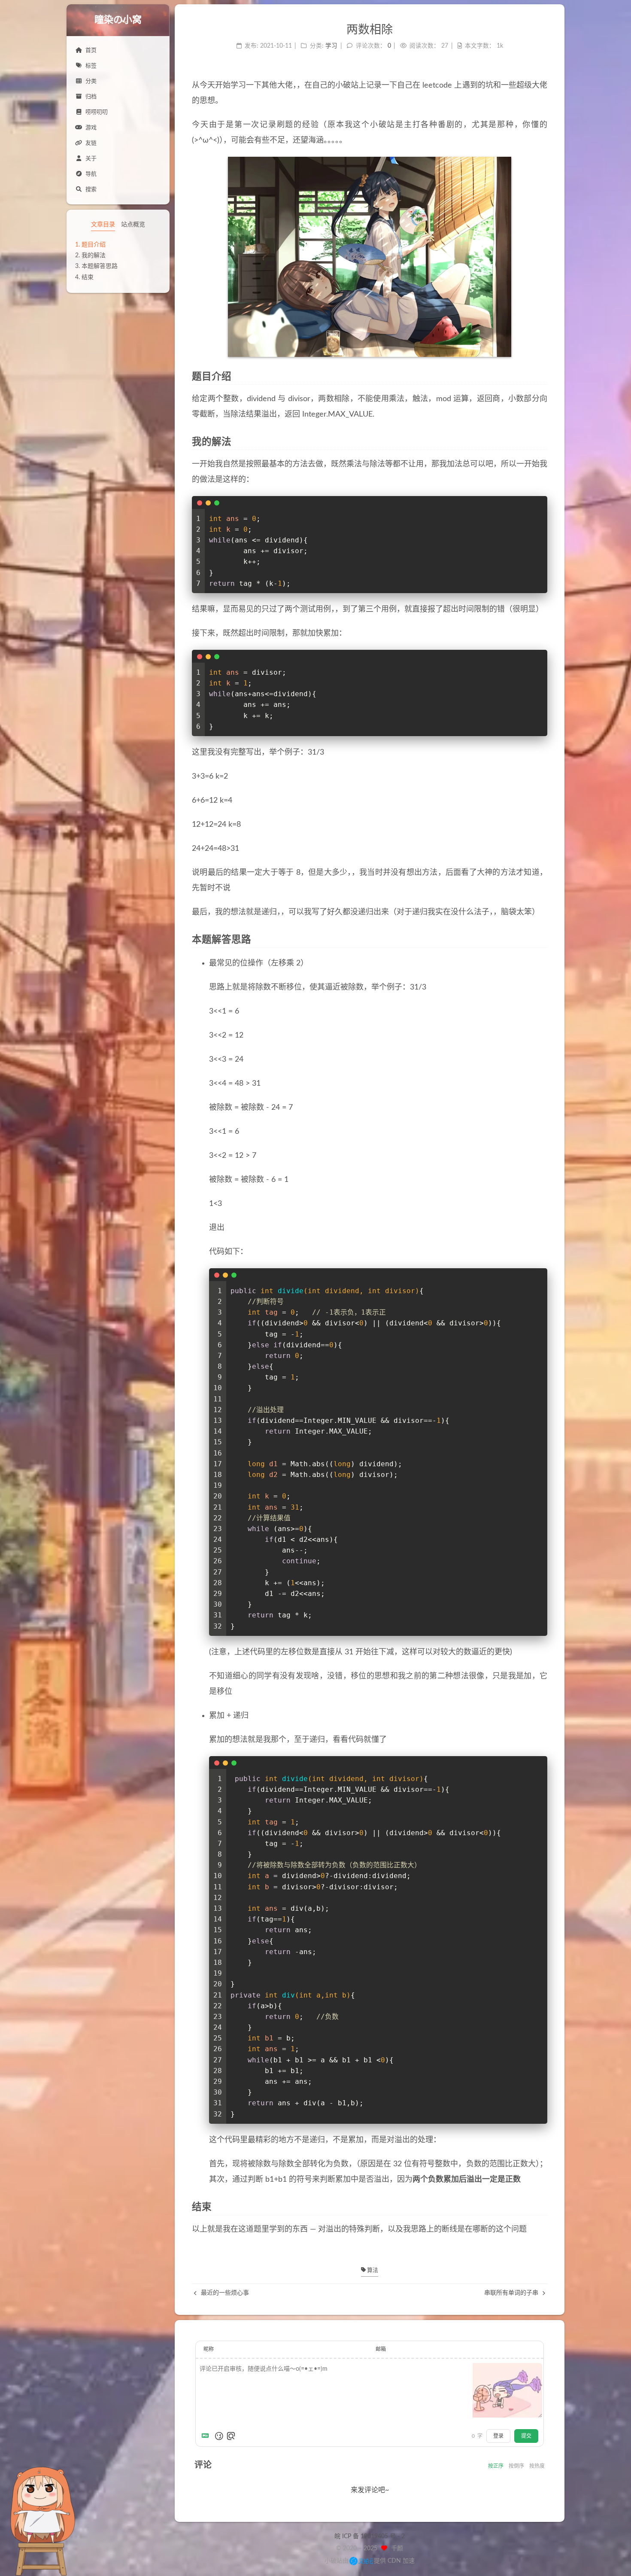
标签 (91, 66)
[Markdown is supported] (207, 2436)
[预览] (231, 2436)
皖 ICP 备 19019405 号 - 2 (370, 2536)
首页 (91, 50)
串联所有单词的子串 (512, 2293)
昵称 (209, 2349)
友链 (91, 143)
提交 (526, 2436)
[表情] (219, 2436)
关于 (91, 159)
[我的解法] (542, 442)
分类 (91, 81)
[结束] (542, 2207)
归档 (91, 97)
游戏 (91, 128)
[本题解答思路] (542, 940)
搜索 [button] (91, 190)
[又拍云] (361, 2561)
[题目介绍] (542, 377)
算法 (372, 2270)
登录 (498, 2436)
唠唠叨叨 (97, 112)
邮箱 (381, 2349)
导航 (91, 174)
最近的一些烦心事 (224, 2293)
